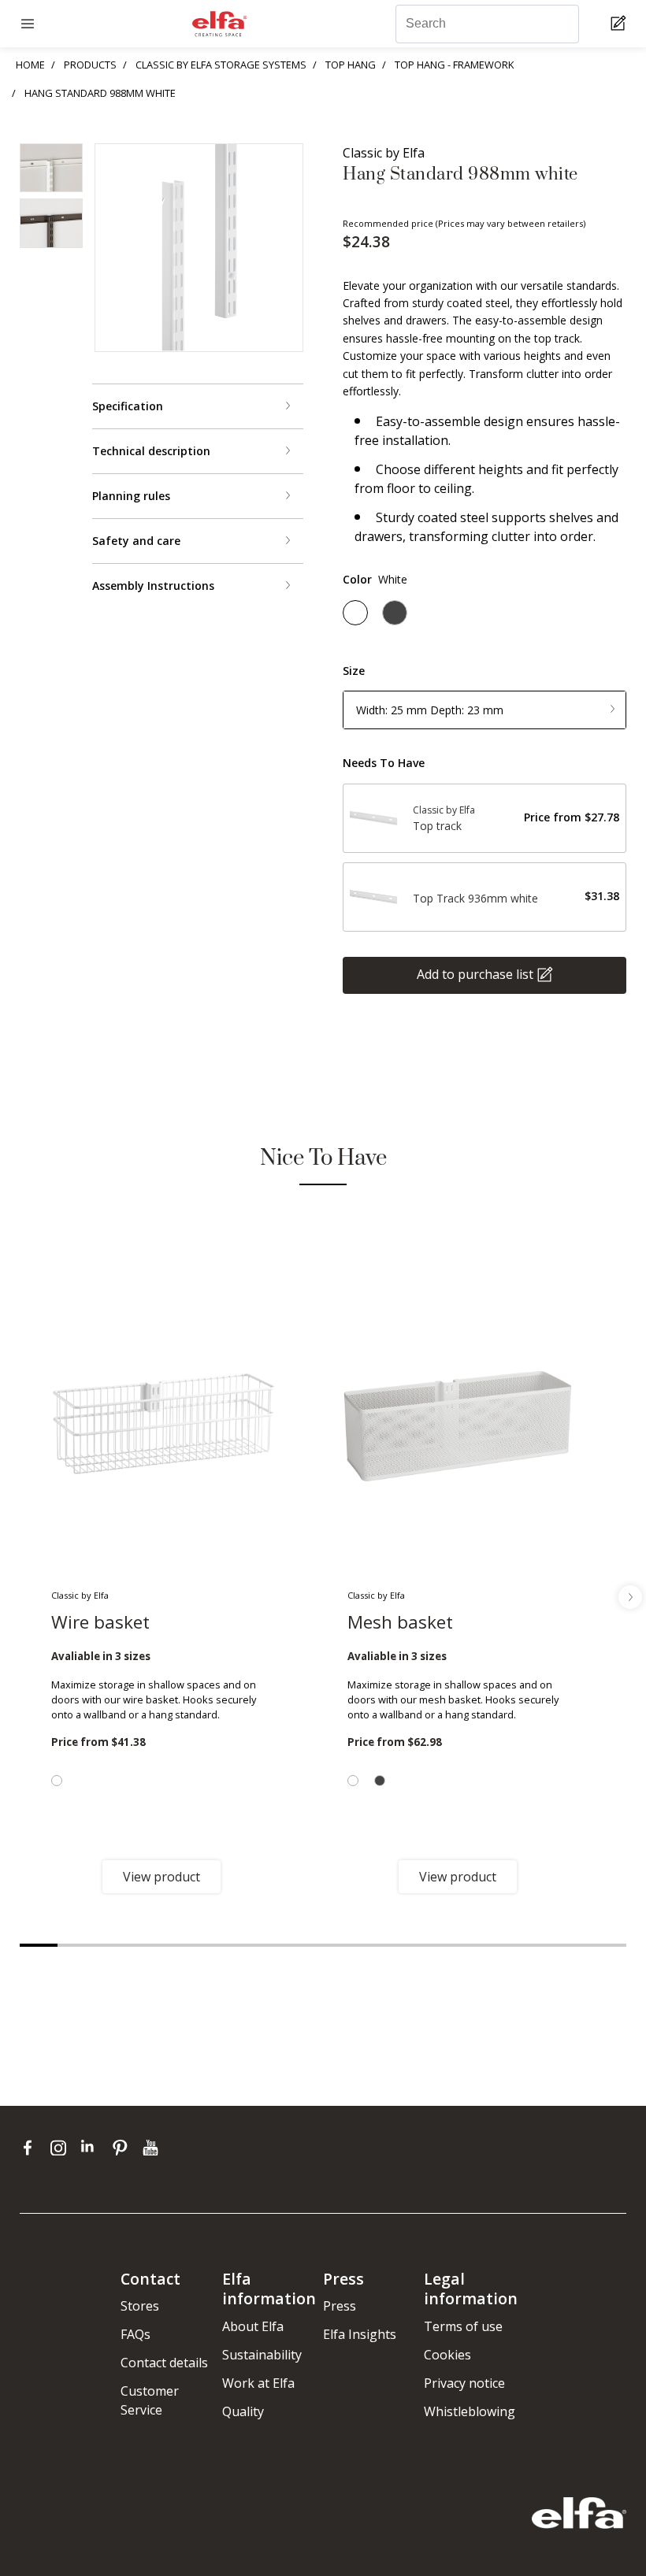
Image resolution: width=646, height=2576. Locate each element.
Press (340, 2306)
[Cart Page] (620, 24)
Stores (140, 2306)
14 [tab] (532, 1945)
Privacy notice (464, 2383)
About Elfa (253, 2326)
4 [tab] (152, 1945)
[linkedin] (93, 2147)
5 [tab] (191, 1945)
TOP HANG (351, 65)
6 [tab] (228, 1945)
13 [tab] (494, 1945)
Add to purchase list (475, 973)
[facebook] (31, 2147)
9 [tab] (342, 1945)
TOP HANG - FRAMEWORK (454, 65)
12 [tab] (455, 1945)
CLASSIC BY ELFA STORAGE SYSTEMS (221, 65)
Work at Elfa (258, 2383)
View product (161, 1877)
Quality (243, 2411)
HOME (30, 65)
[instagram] (62, 2147)
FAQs (136, 2334)
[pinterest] (123, 2147)
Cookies (447, 2355)
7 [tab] (266, 1945)
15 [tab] (570, 1945)
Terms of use (463, 2326)
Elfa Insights (360, 2334)
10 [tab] (380, 1945)
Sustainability (262, 2355)
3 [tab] (114, 1945)
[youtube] (152, 2147)
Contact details (164, 2363)
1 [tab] (39, 1945)
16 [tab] (607, 1945)
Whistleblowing (470, 2411)
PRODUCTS (90, 65)
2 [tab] (76, 1945)
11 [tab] (418, 1945)
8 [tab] (304, 1945)
